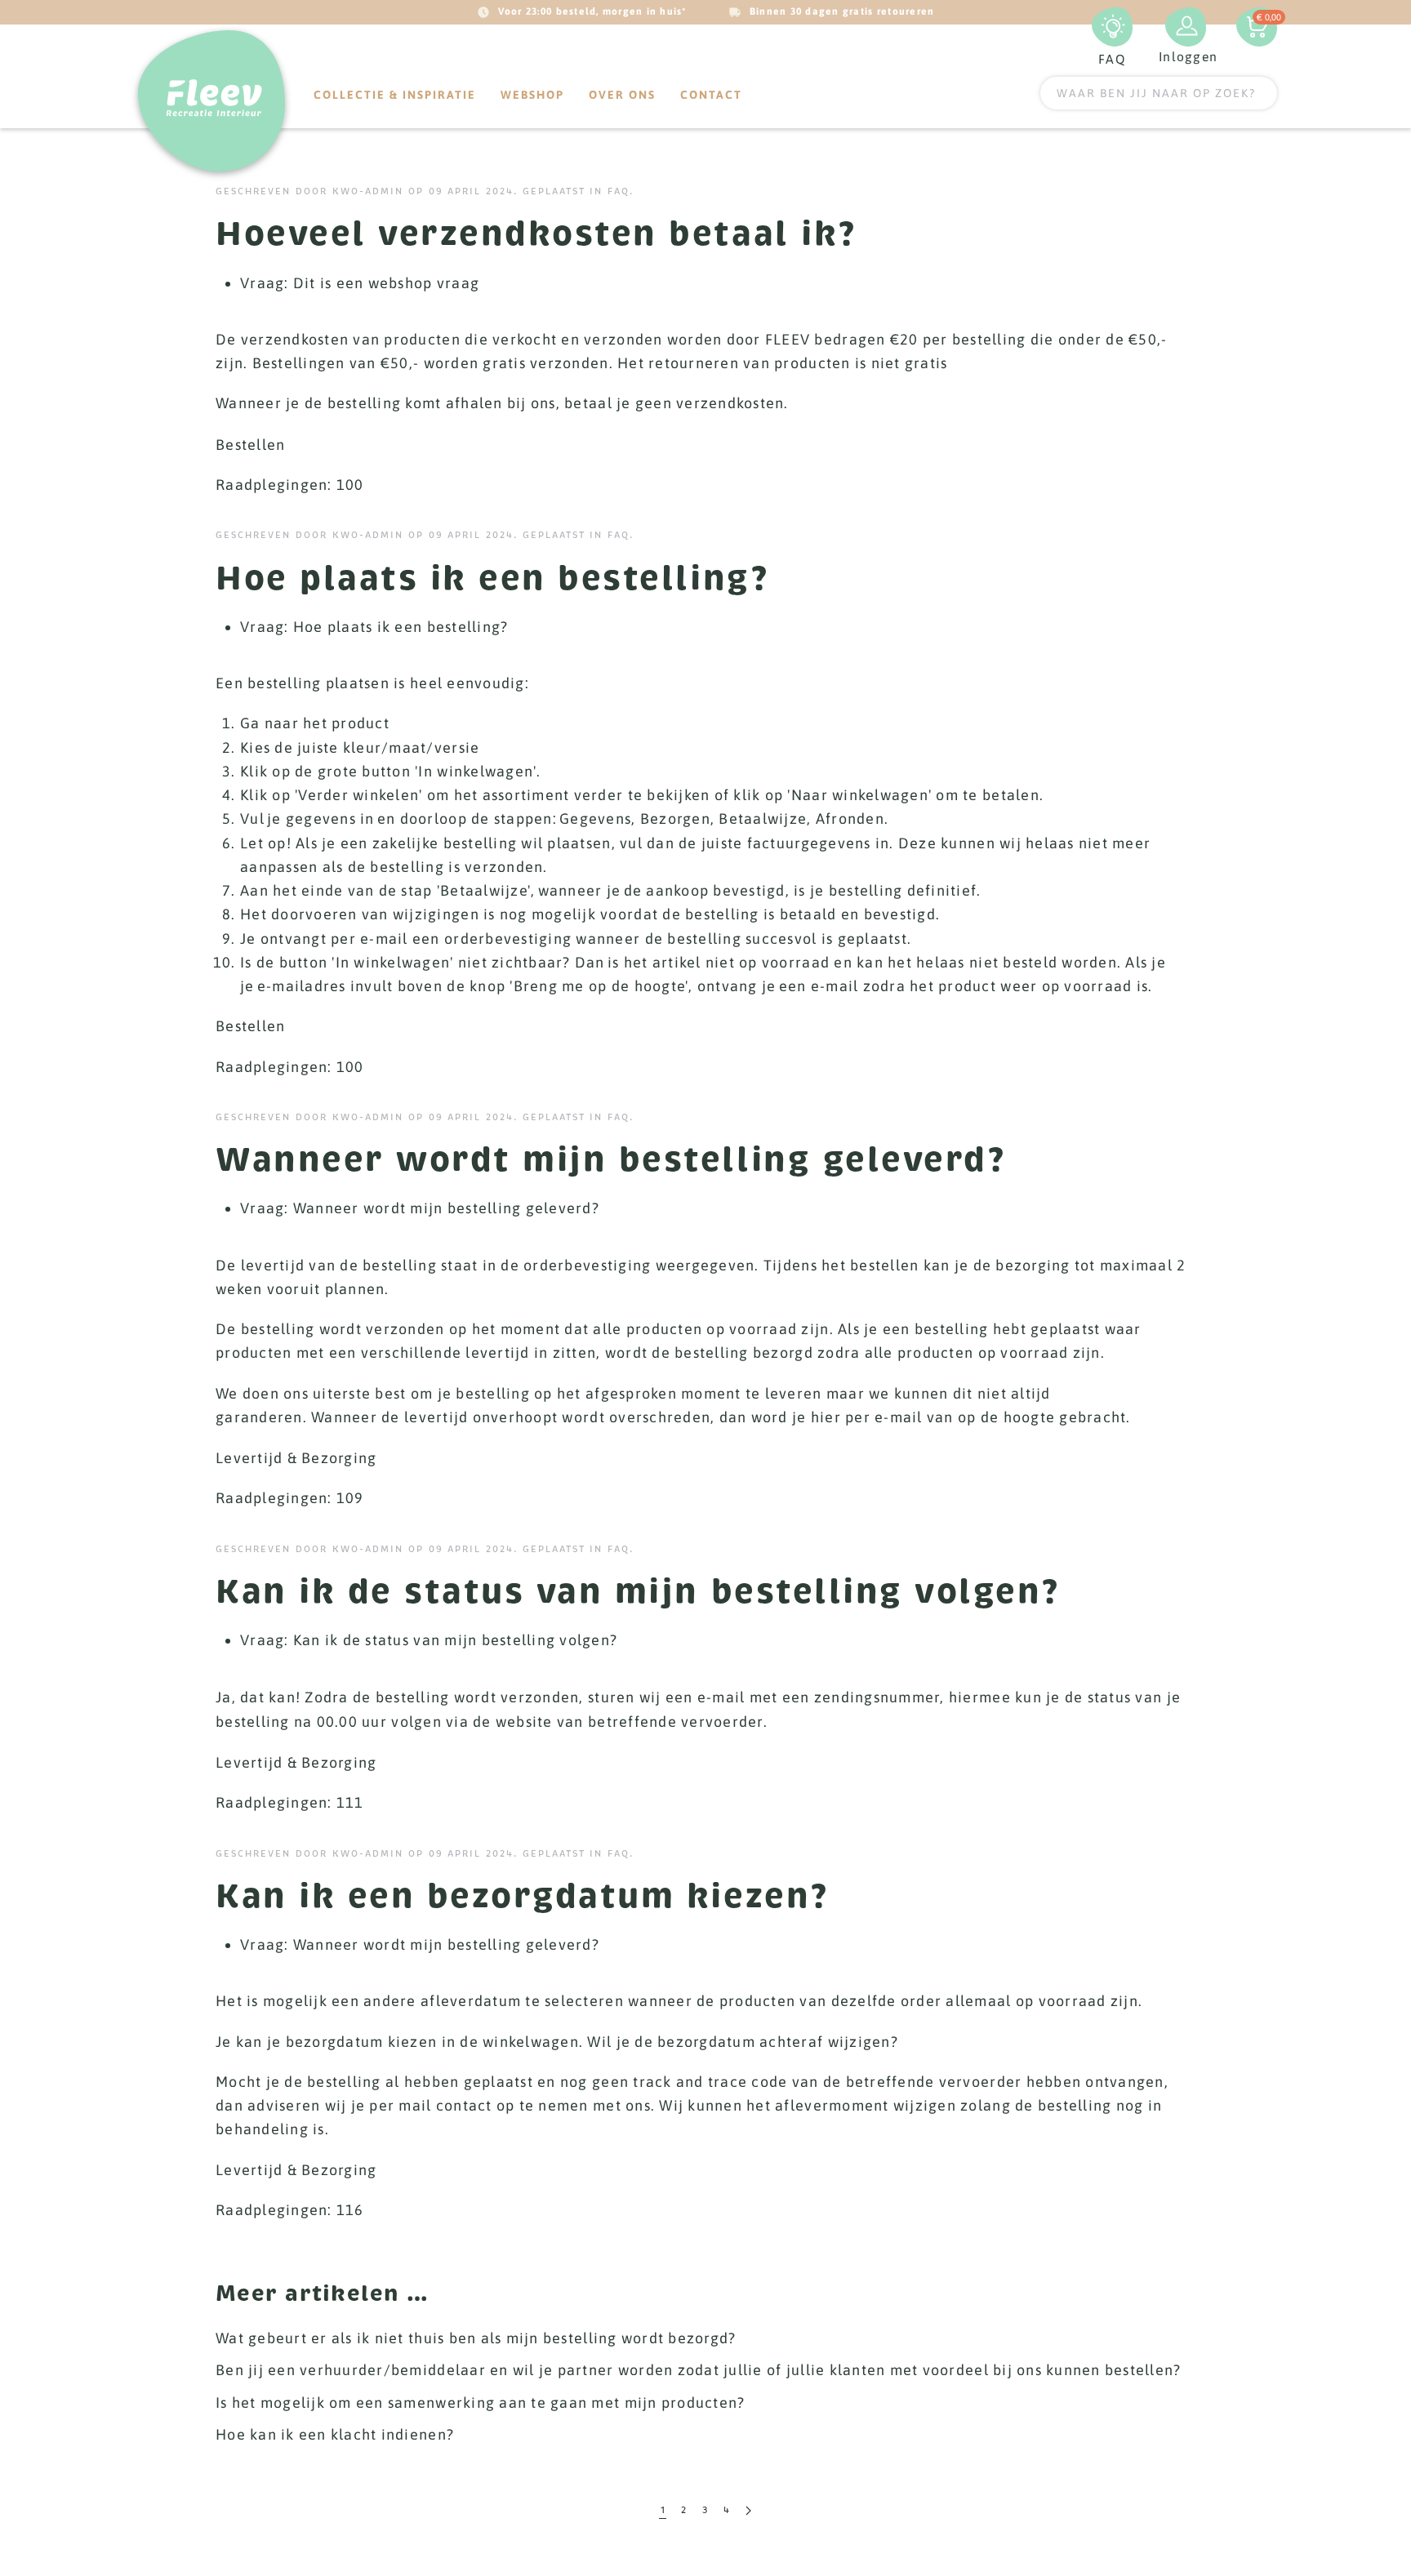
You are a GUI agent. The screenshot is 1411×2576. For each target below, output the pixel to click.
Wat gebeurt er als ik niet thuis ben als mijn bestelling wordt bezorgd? (476, 2338)
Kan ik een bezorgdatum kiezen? (522, 1896)
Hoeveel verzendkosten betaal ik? (536, 234)
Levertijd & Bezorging (296, 1458)
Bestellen (250, 445)
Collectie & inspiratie (395, 95)
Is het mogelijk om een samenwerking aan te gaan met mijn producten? (480, 2402)
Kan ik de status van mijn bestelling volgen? (638, 1591)
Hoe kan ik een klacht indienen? (335, 2434)
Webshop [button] (532, 95)
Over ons (622, 95)
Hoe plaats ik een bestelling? (492, 578)
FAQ (619, 191)
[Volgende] (748, 2511)
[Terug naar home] (211, 101)
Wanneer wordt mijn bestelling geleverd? (610, 1159)
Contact (711, 95)
